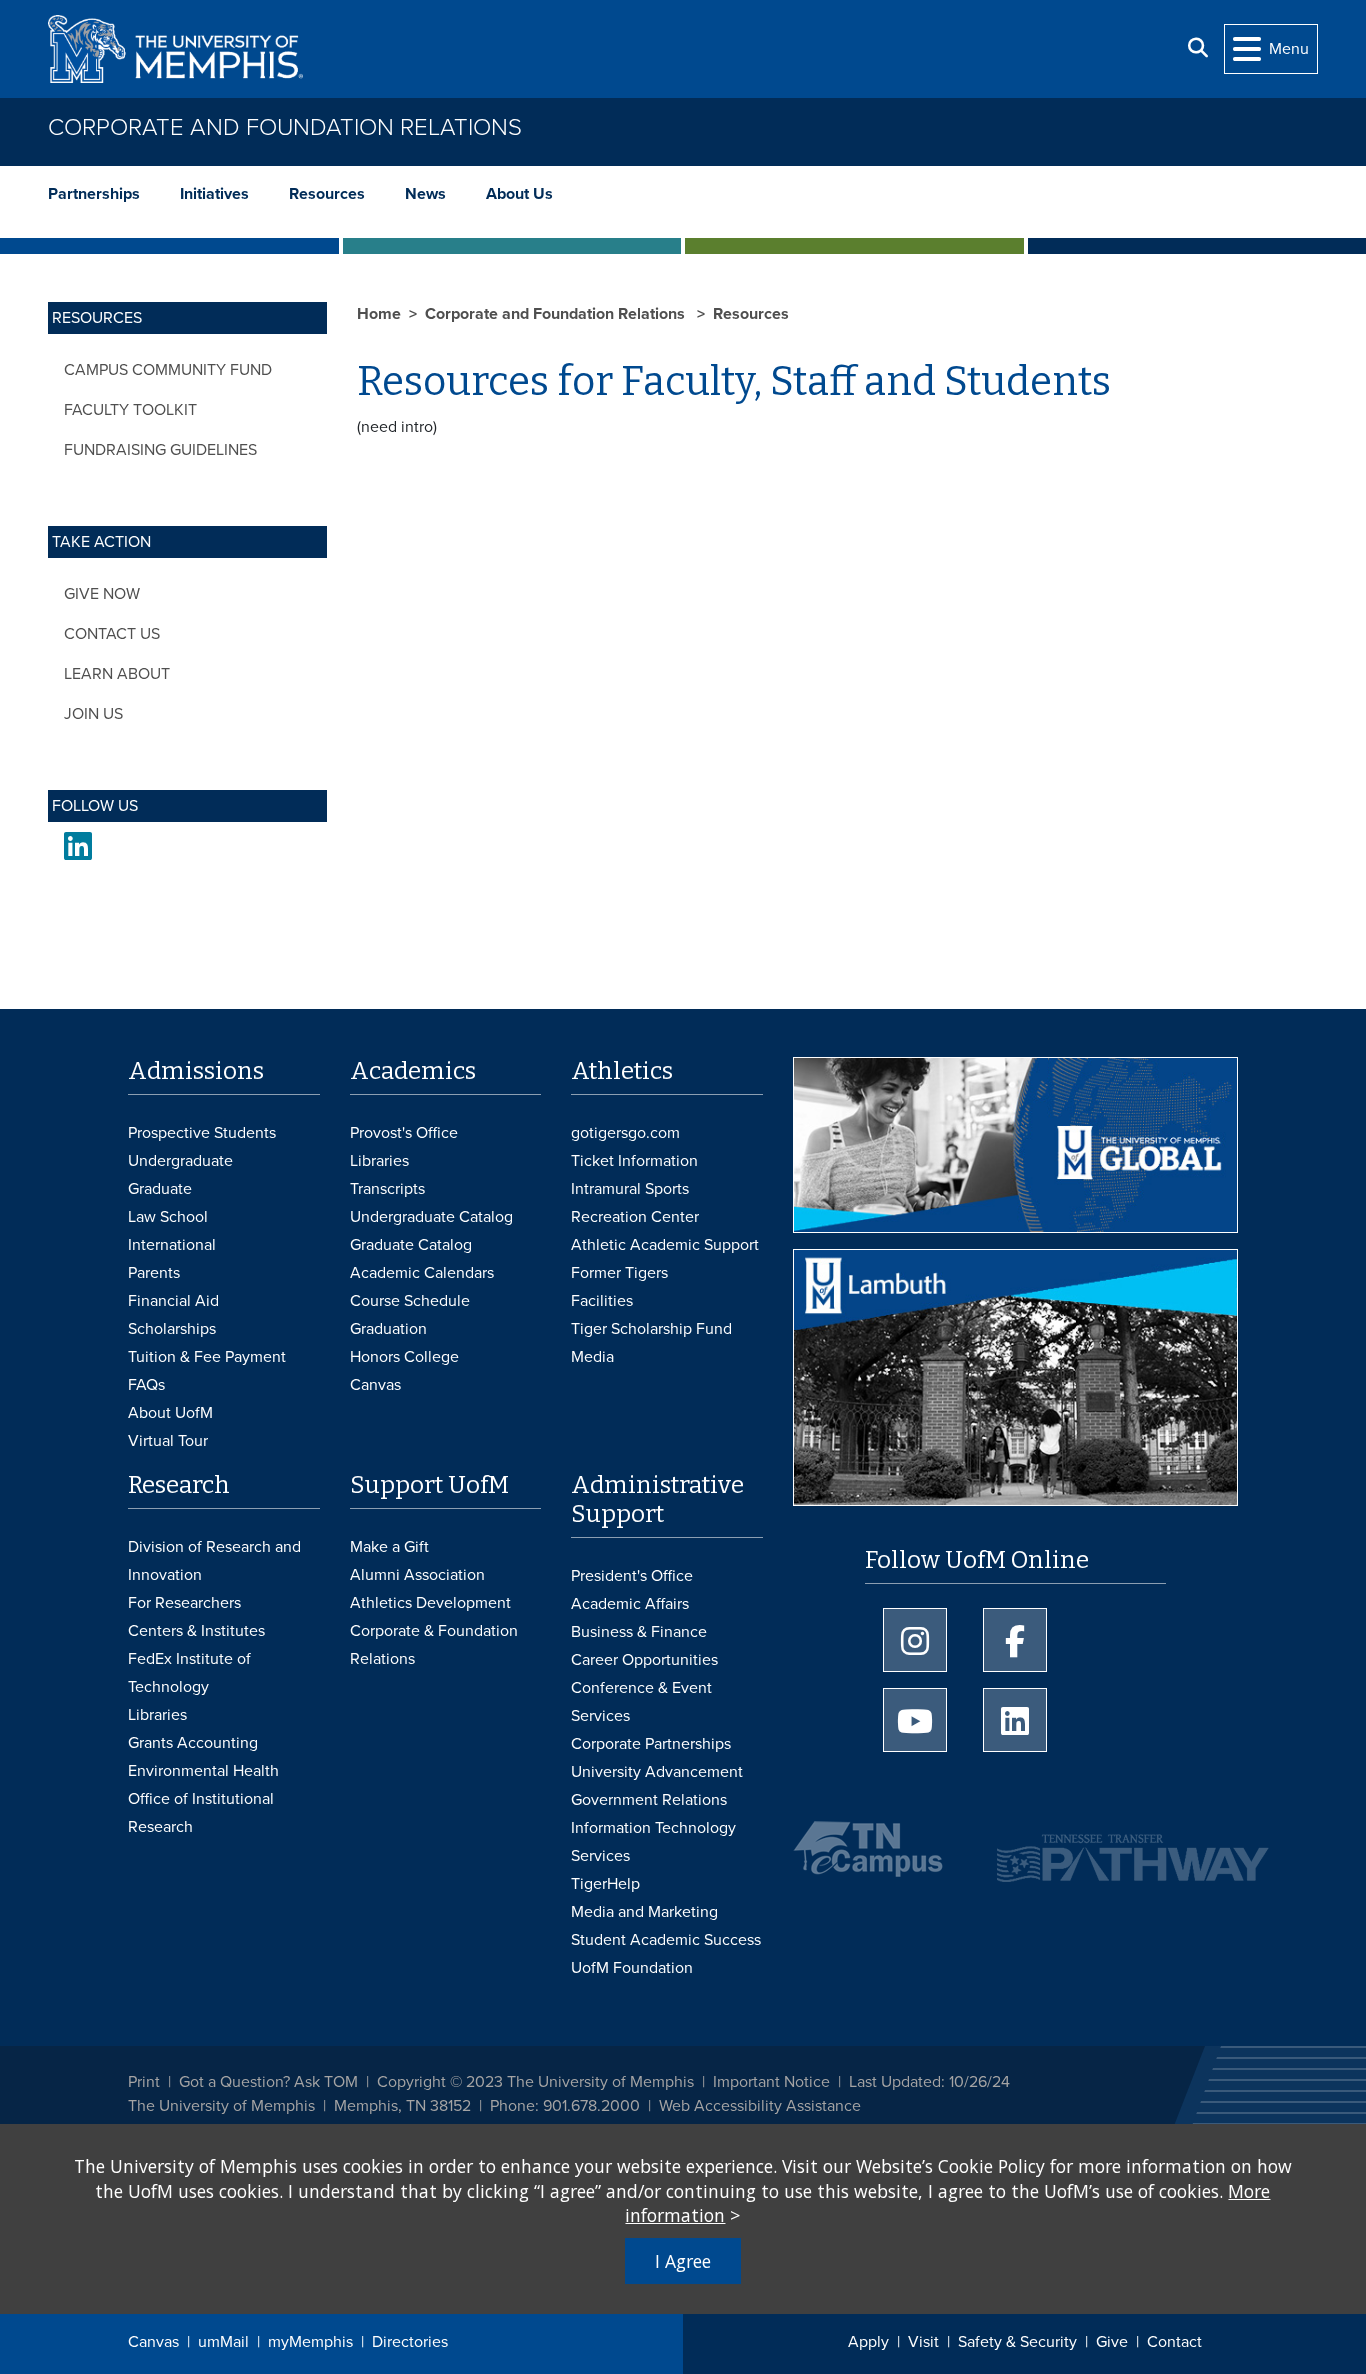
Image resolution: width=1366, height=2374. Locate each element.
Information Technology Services (653, 1842)
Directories (410, 2342)
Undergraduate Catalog (431, 1217)
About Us (519, 194)
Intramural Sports (630, 1189)
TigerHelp (605, 1884)
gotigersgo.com (625, 1133)
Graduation (388, 1329)
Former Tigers (619, 1273)
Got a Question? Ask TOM (268, 2082)
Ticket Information (634, 1161)
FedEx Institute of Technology (189, 1673)
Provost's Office (404, 1133)
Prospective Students (202, 1133)
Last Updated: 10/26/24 (929, 2082)
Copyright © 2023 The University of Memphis (535, 2082)
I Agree (683, 2261)
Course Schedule (410, 1301)
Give (1112, 2342)
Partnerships (94, 194)
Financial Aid (173, 1301)
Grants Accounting (193, 1743)
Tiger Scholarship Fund (651, 1329)
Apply (868, 2342)
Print (144, 2082)
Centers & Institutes (196, 1631)
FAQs (146, 1385)
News (425, 194)
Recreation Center (635, 1217)
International (172, 1245)
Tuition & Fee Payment (207, 1357)
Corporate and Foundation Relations (285, 127)
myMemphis (310, 2342)
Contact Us (112, 634)
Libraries (379, 1161)
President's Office (632, 1576)
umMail (223, 2342)
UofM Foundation (632, 1968)
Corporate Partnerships (651, 1744)
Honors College (404, 1357)
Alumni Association (417, 1575)
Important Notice (771, 2082)
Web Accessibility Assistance (760, 2106)
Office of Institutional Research (201, 1813)
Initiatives (214, 194)
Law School (168, 1217)
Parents (154, 1273)
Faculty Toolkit (130, 410)
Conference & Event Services (641, 1702)
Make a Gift (389, 1547)
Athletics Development (430, 1603)
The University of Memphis (221, 2106)
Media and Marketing (644, 1912)
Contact (1174, 2342)
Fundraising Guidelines (160, 450)
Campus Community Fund (168, 370)
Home (379, 314)
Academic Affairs (630, 1604)
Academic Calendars (422, 1273)
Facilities (602, 1301)
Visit (923, 2342)
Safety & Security (1017, 2342)
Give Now (102, 594)
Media (592, 1357)
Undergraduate (180, 1161)
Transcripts (387, 1189)
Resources (327, 194)
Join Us (93, 714)
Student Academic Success (666, 1940)
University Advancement (657, 1772)
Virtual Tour (168, 1441)
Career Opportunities (644, 1660)
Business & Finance (639, 1632)
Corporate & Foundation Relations (434, 1645)
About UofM (170, 1413)
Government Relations (649, 1800)
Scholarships (172, 1329)
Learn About (117, 674)
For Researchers (184, 1603)
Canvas (153, 2342)
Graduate (160, 1189)
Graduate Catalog (411, 1245)
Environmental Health (203, 1771)
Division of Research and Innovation (214, 1561)
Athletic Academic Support (665, 1245)
